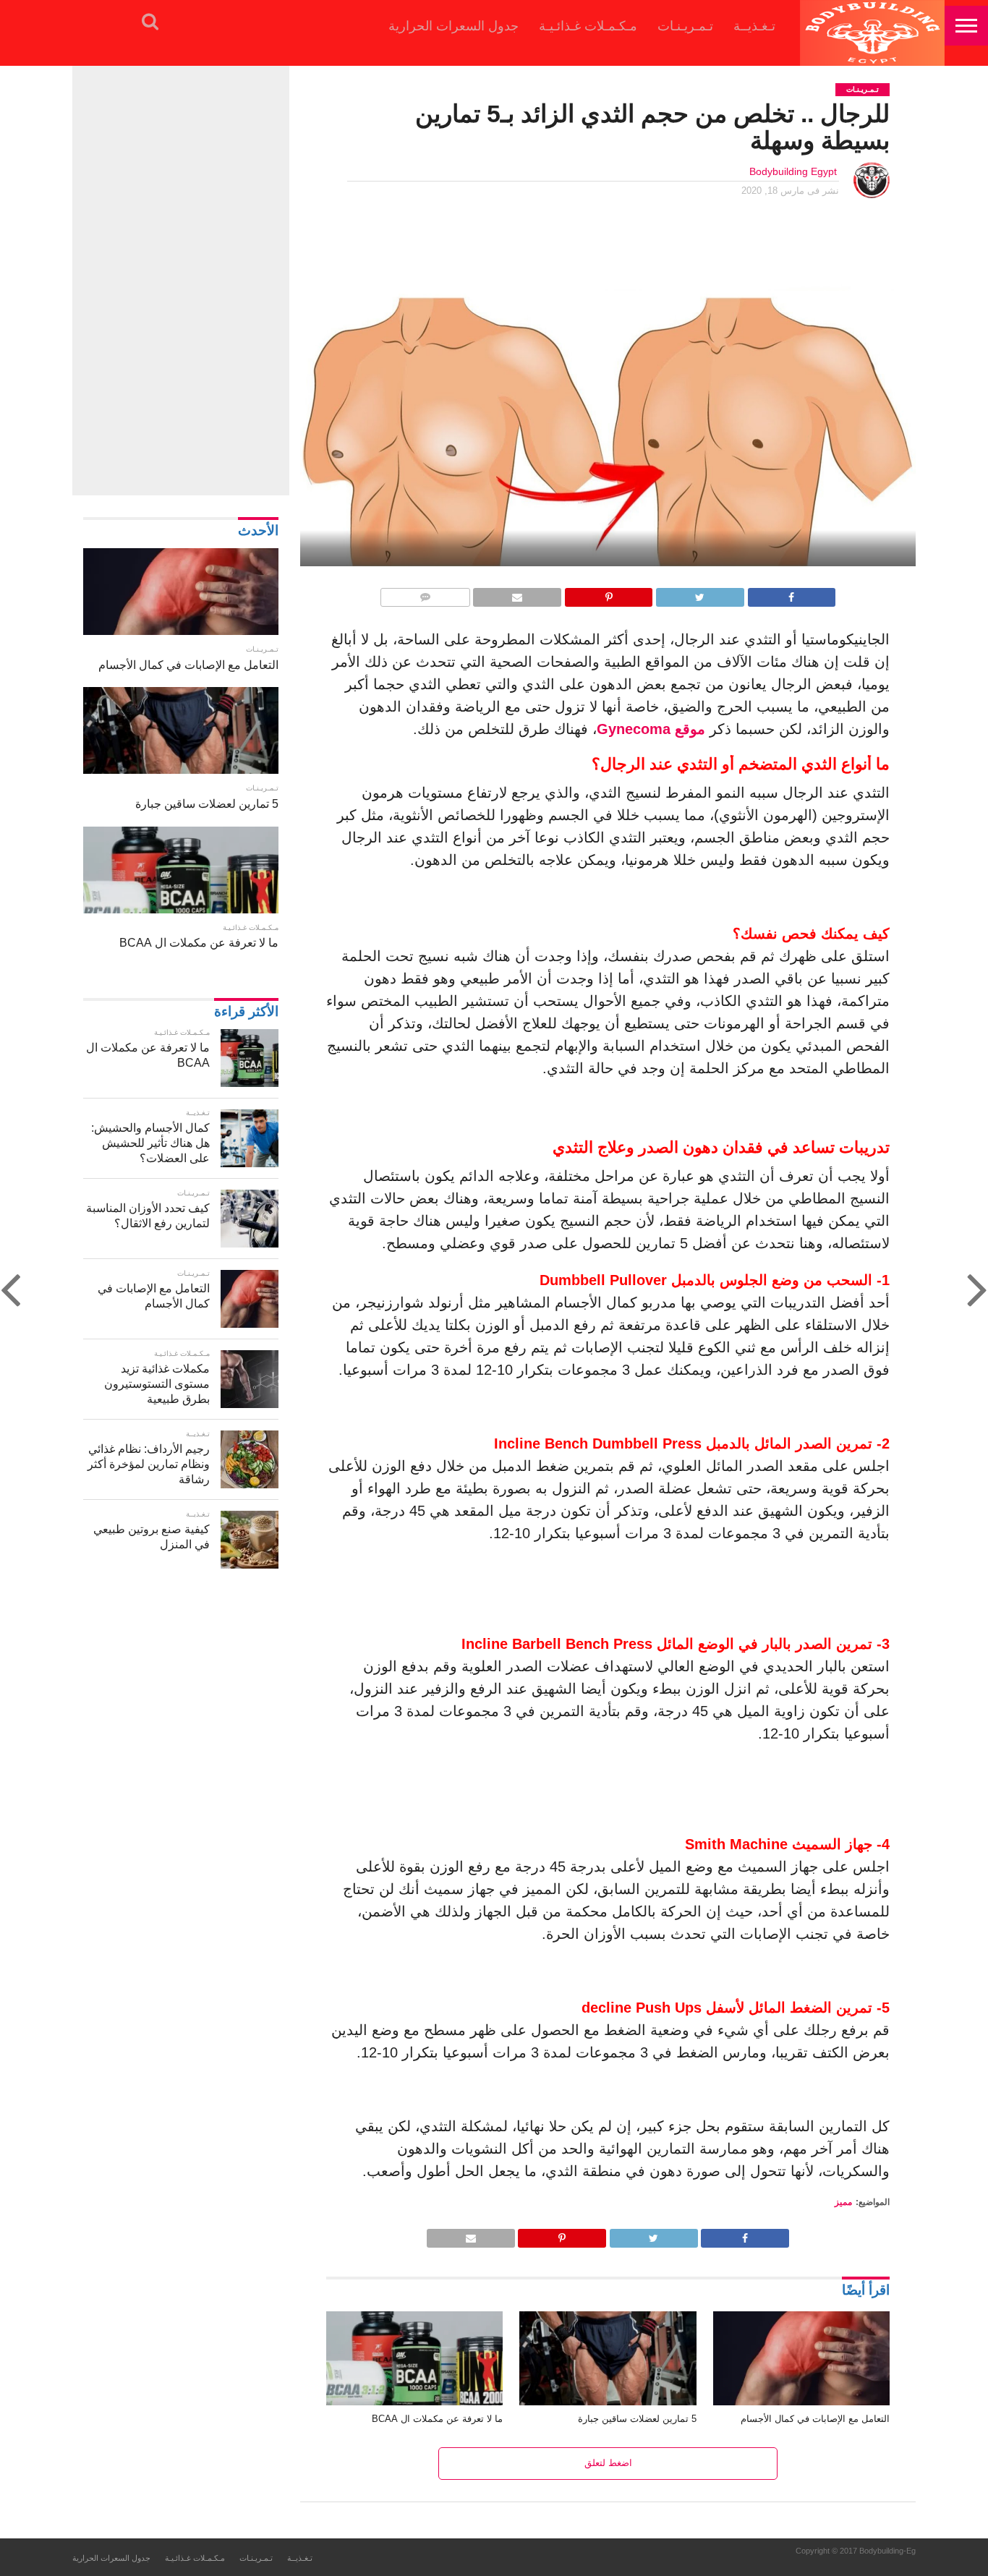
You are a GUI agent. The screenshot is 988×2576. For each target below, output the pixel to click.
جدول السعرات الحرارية (453, 26)
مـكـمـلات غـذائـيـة (588, 26)
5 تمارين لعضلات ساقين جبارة (637, 2419)
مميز (843, 2202)
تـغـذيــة (754, 26)
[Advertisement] (181, 278)
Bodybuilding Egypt (793, 171)
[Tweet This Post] (700, 593)
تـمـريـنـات (685, 26)
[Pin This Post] (609, 593)
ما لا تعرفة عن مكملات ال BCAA (437, 2419)
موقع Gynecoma (651, 729)
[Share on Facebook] (792, 593)
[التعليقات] (425, 593)
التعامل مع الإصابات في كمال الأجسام (815, 2419)
